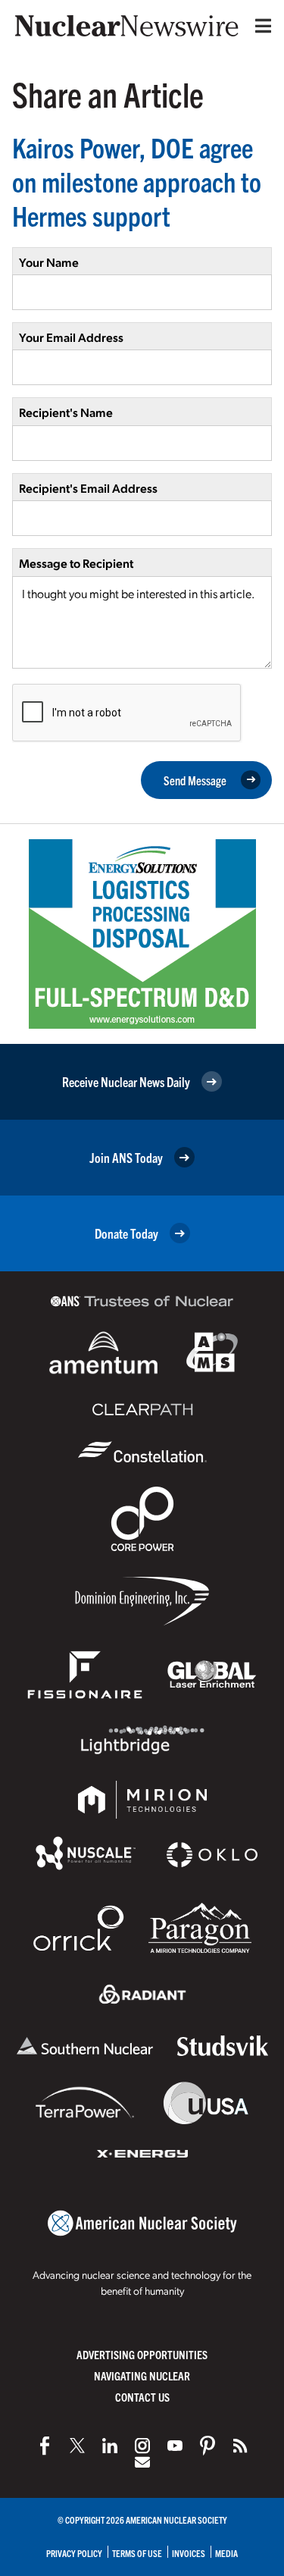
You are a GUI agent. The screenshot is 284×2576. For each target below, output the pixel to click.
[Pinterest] (208, 2446)
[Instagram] (142, 2446)
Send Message (195, 780)
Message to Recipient (76, 563)
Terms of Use (137, 2553)
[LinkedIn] (110, 2446)
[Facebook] (45, 2446)
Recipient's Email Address (88, 488)
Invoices (189, 2553)
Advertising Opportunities (142, 2354)
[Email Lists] (142, 2462)
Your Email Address (71, 337)
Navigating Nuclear (142, 2375)
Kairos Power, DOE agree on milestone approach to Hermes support (137, 181)
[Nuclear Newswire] (240, 2446)
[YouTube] (175, 2446)
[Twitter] (77, 2446)
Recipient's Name (66, 412)
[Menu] (260, 26)
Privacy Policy (74, 2553)
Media (226, 2553)
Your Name (49, 262)
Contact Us (142, 2397)
